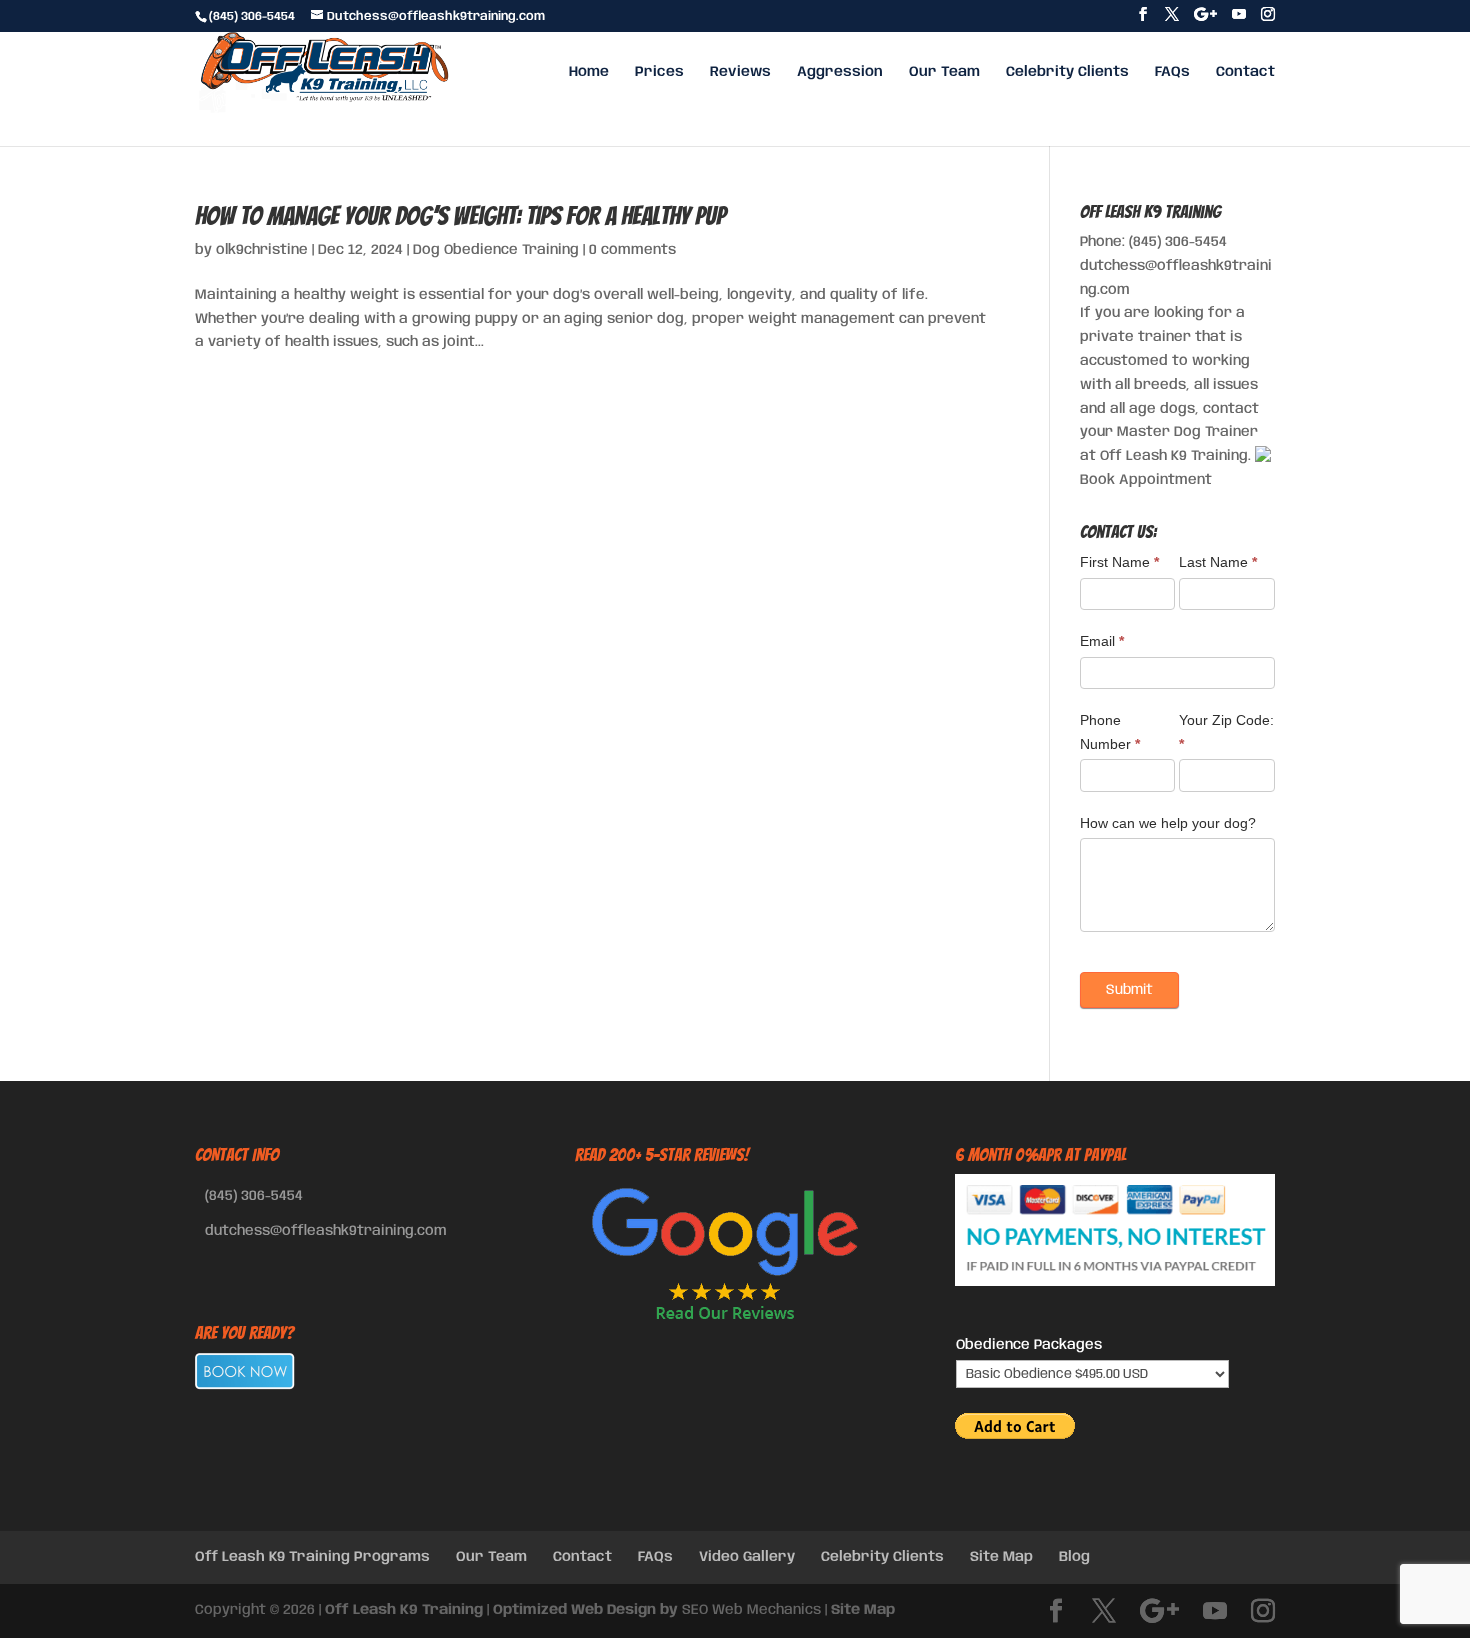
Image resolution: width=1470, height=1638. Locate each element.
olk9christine (262, 250)
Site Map (1001, 1557)
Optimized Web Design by (585, 1610)
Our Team (944, 72)
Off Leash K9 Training (404, 1610)
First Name (1119, 562)
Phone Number (1110, 732)
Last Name (1218, 562)
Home (589, 72)
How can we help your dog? (1168, 823)
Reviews (740, 72)
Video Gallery (747, 1557)
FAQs (1172, 72)
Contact (1245, 72)
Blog (1074, 1557)
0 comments (632, 250)
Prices (659, 72)
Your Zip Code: (1226, 732)
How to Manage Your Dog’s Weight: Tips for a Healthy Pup (460, 216)
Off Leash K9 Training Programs (312, 1557)
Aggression (840, 72)
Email (1102, 641)
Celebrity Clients (1067, 72)
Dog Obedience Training (496, 250)
